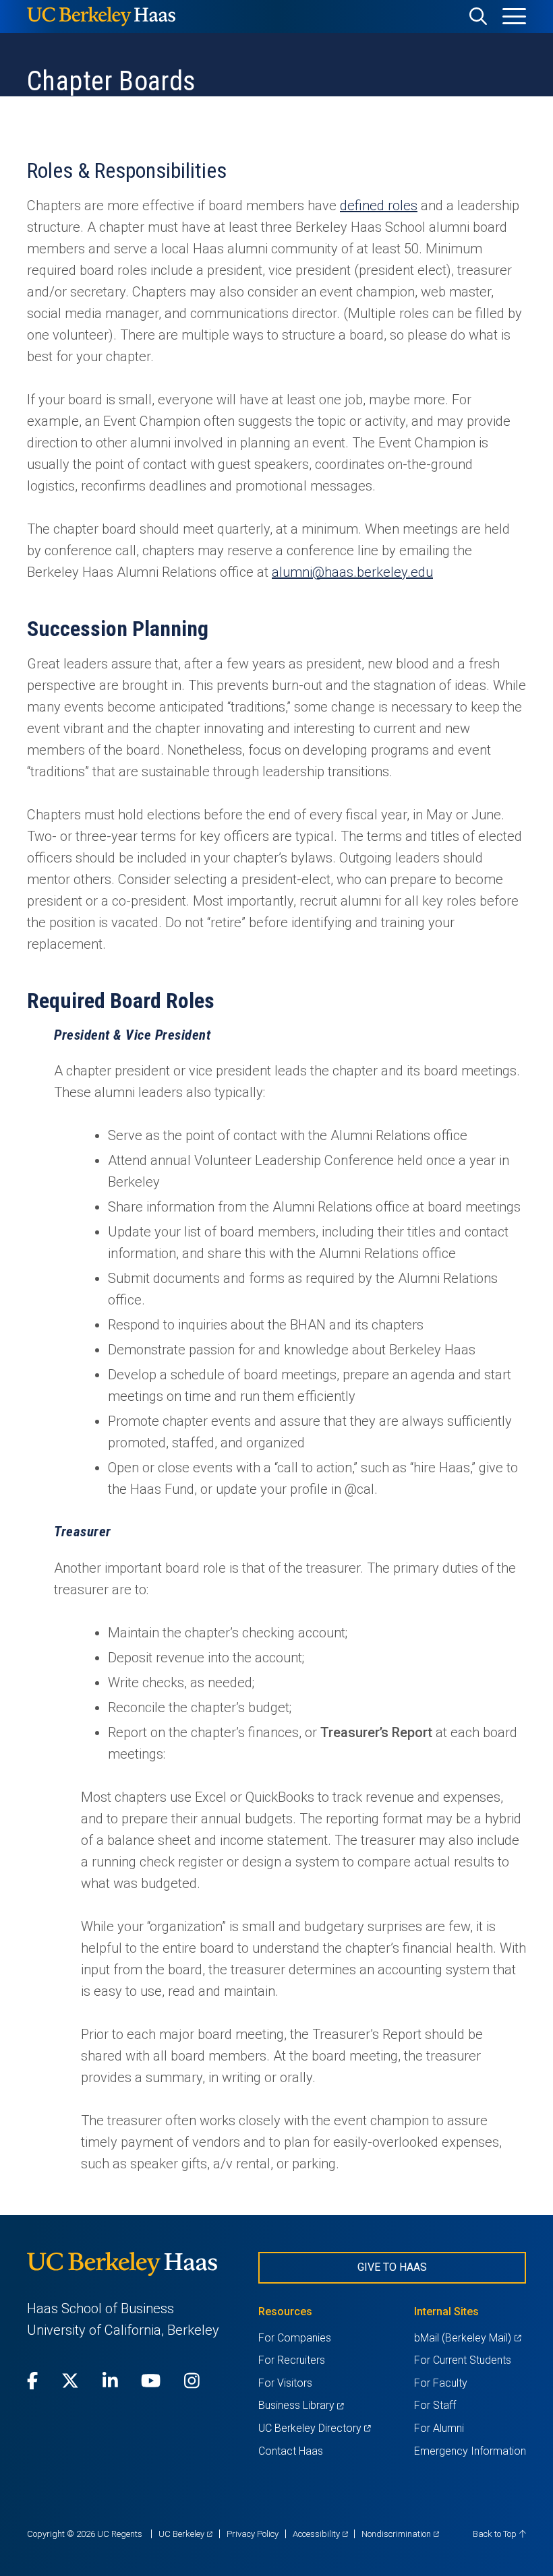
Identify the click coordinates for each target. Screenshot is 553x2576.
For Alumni (439, 2428)
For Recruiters (292, 2360)
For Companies (295, 2338)
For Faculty (441, 2383)
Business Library (301, 2405)
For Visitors (285, 2383)
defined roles (379, 206)
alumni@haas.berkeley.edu (352, 572)
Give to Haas (392, 2267)
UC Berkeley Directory (315, 2428)
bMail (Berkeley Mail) (467, 2338)
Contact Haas (291, 2451)
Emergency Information (470, 2451)
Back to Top (496, 2534)
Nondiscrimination (400, 2534)
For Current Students (463, 2360)
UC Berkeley (185, 2534)
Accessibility (320, 2534)
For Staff (435, 2405)
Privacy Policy (253, 2534)
